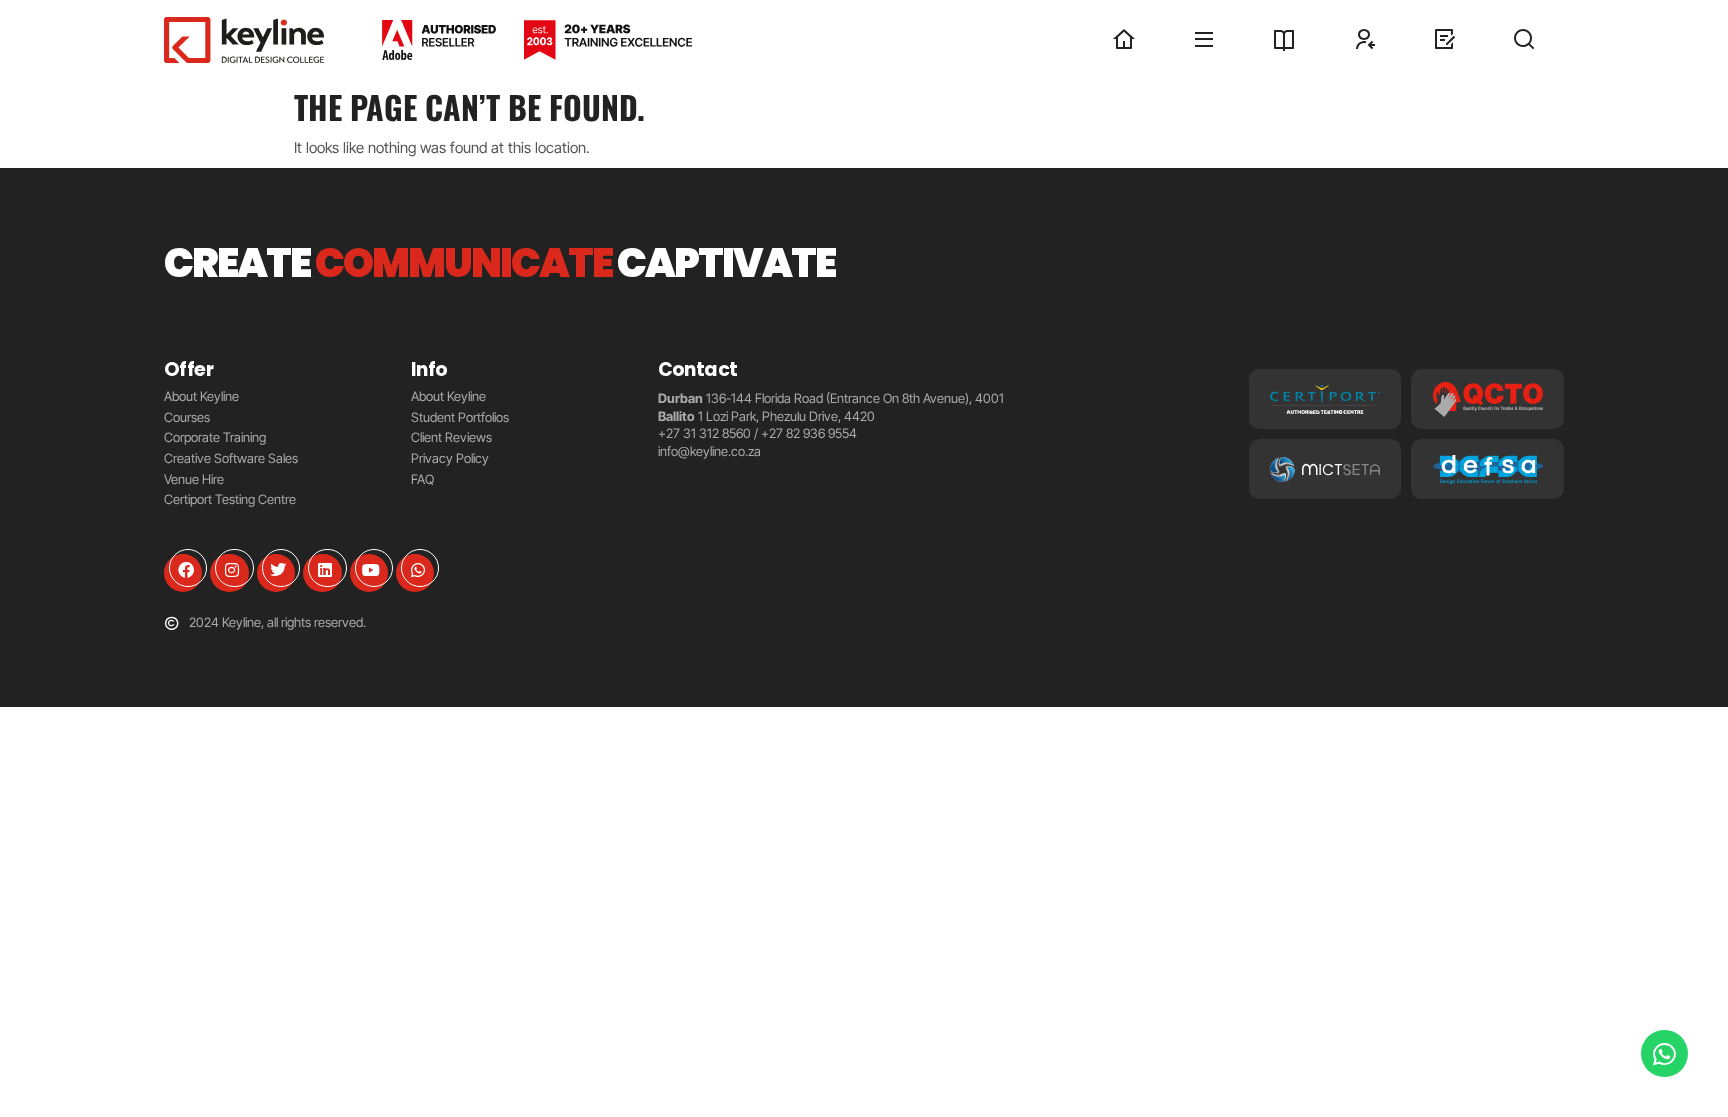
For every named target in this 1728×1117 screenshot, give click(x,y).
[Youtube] (369, 573)
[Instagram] (229, 573)
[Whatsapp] (415, 573)
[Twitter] (276, 573)
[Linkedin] (322, 573)
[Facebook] (183, 573)
